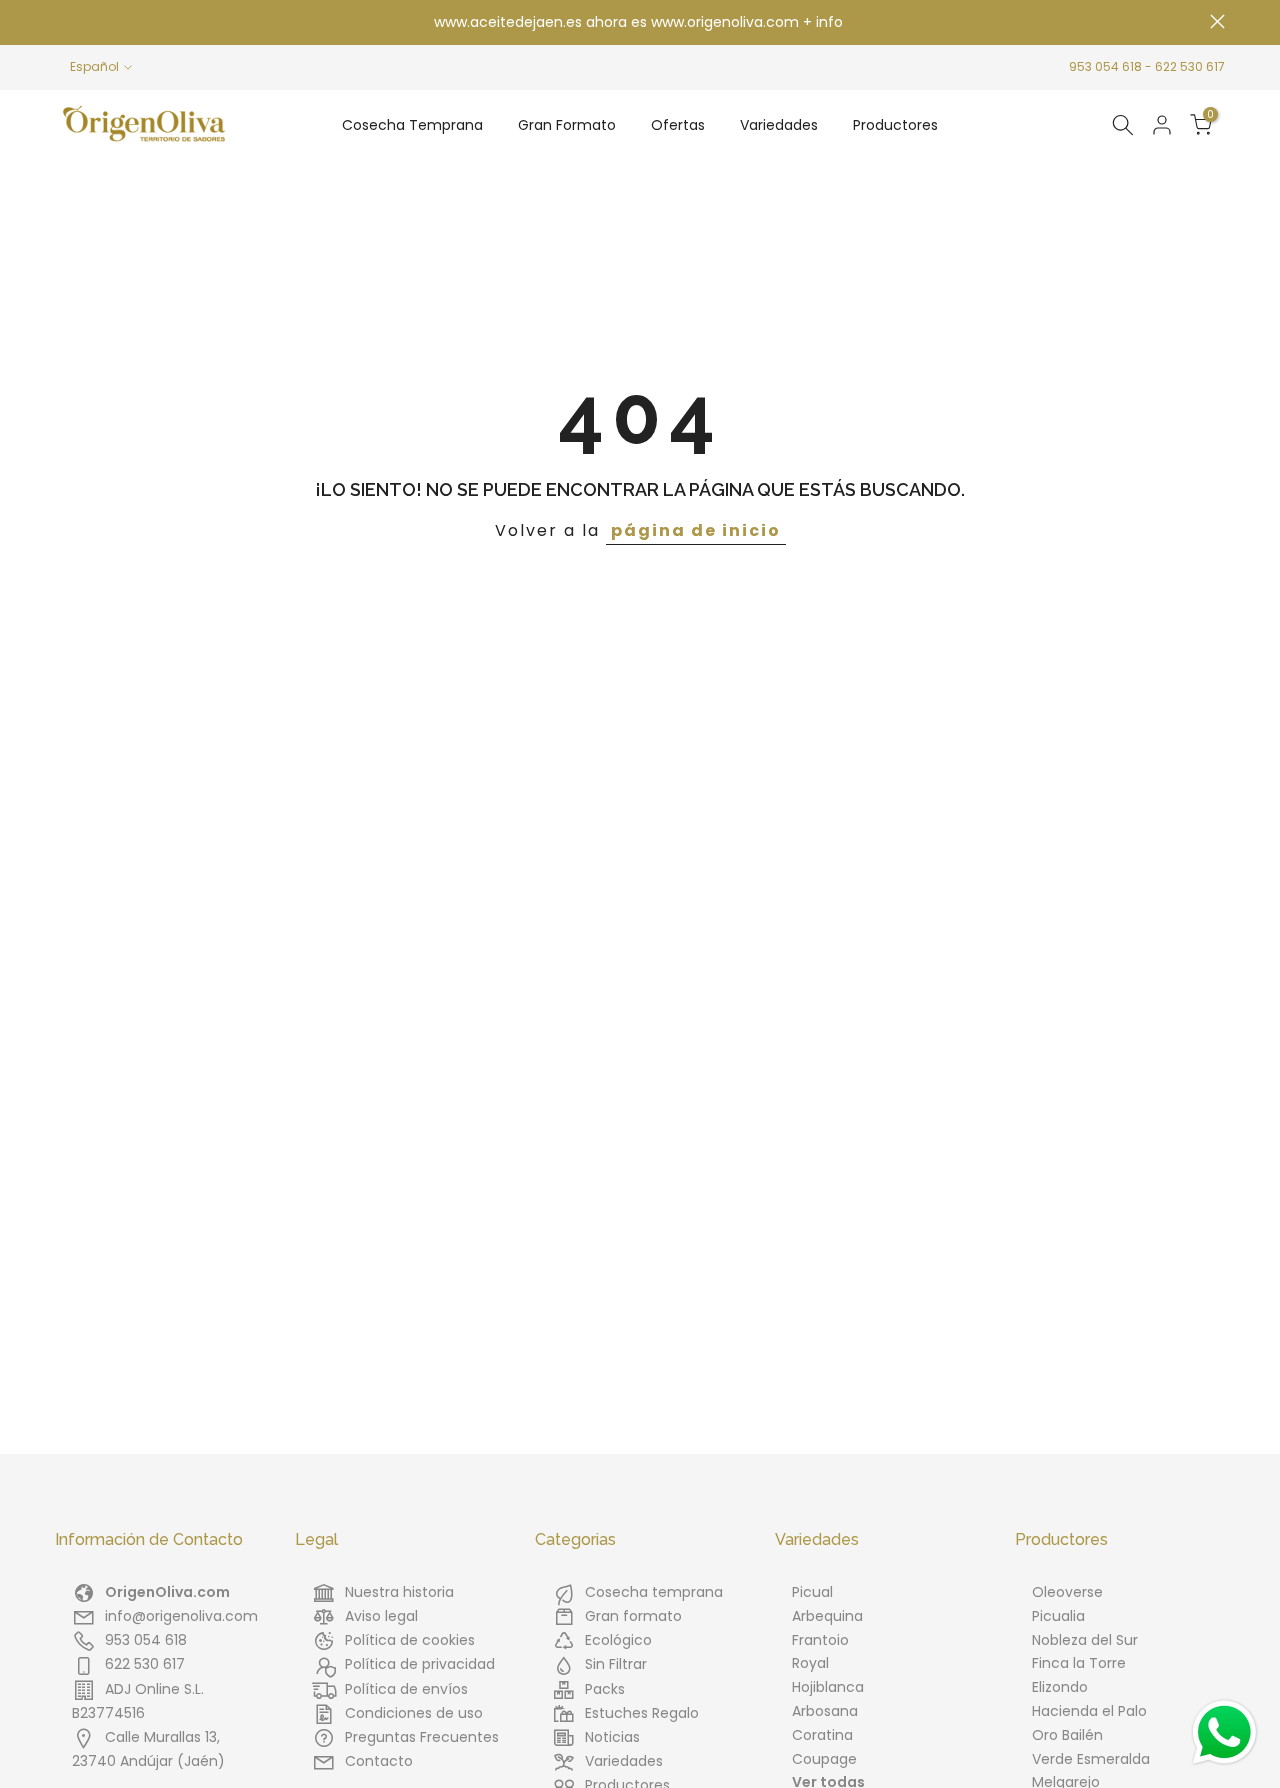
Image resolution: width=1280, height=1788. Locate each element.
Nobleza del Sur (1085, 1640)
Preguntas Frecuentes (422, 1737)
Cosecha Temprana (412, 125)
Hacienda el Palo (1089, 1711)
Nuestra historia (399, 1592)
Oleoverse (1067, 1592)
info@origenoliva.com (181, 1616)
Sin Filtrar (616, 1664)
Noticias (612, 1737)
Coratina (822, 1735)
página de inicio (696, 530)
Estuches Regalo (642, 1713)
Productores (895, 125)
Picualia (1058, 1616)
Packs (605, 1689)
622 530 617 (1190, 66)
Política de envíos (406, 1689)
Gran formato (633, 1616)
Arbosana (825, 1711)
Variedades (779, 125)
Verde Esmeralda (1091, 1759)
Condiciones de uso (414, 1713)
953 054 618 (1105, 66)
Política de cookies (410, 1640)
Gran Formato (567, 125)
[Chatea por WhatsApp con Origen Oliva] (1224, 1732)
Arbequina (827, 1616)
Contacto (379, 1761)
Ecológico (618, 1640)
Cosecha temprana (654, 1592)
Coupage (824, 1759)
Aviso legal (381, 1616)
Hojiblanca (828, 1687)
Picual (812, 1592)
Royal (810, 1663)
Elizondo (1060, 1687)
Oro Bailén (1067, 1735)
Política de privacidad (420, 1664)
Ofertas (678, 125)
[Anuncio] (640, 23)
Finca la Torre (1079, 1663)
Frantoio (820, 1640)
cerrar (62, 21)
